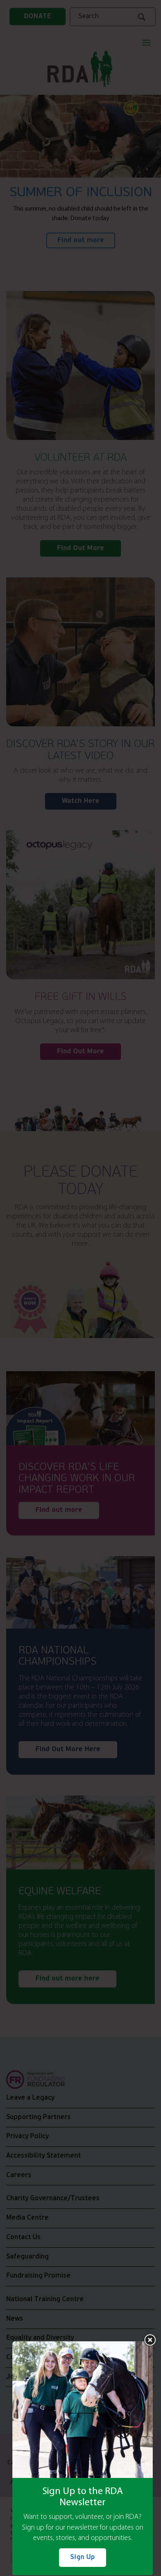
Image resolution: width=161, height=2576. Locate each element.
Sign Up (83, 2557)
